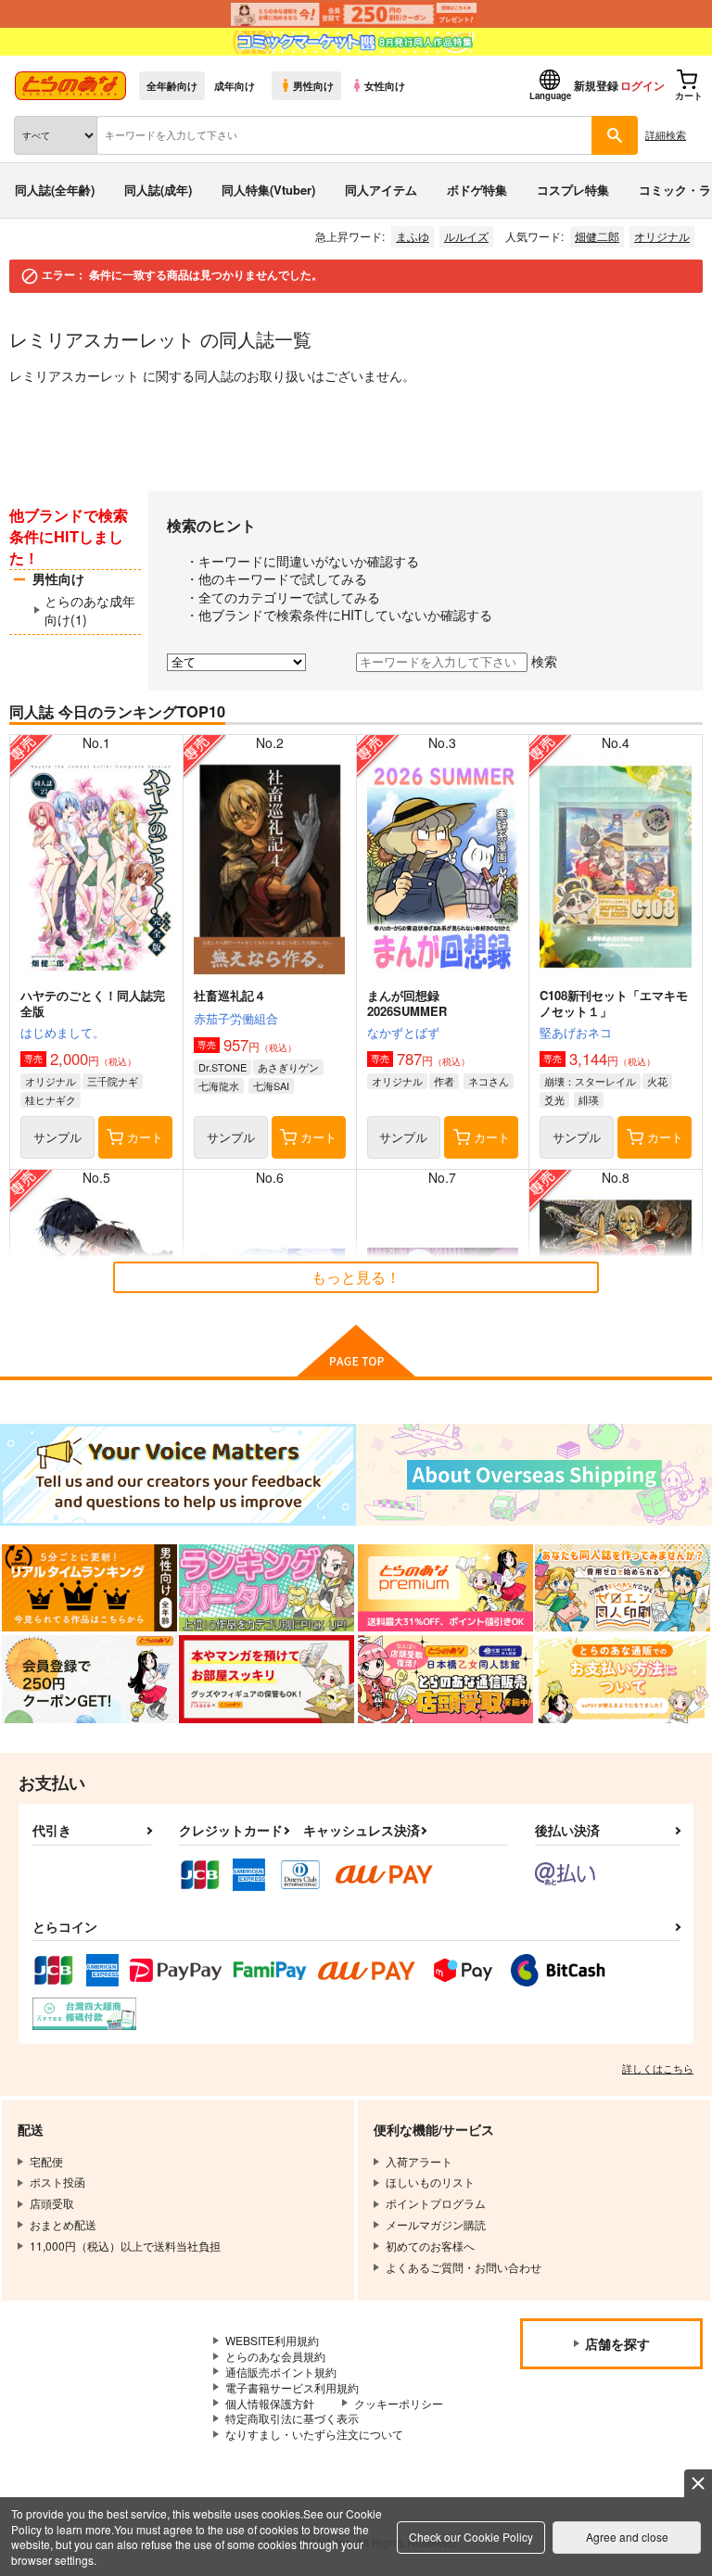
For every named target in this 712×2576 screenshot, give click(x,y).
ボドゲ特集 (477, 190)
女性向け (385, 85)
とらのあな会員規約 (275, 2356)
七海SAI (271, 1085)
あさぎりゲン (288, 1067)
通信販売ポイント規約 (281, 2372)
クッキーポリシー (399, 2403)
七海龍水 (219, 1085)
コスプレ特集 (573, 190)
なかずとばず (403, 1032)
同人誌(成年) (158, 190)
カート (145, 1137)
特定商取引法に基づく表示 (292, 2418)
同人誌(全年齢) (55, 190)
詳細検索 (666, 134)
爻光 (554, 1099)
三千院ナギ (113, 1081)
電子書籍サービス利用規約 (292, 2387)
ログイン (642, 85)
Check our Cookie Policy (471, 2537)
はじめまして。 (63, 1032)
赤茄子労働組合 (236, 1018)
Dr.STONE (222, 1067)
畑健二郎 (597, 236)
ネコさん (489, 1081)
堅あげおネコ (576, 1032)
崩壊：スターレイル (590, 1081)
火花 (657, 1081)
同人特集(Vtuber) (268, 190)
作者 (444, 1081)
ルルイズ (466, 236)
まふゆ (413, 236)
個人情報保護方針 (270, 2403)
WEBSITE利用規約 (272, 2340)
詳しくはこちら (658, 2068)
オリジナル (662, 236)
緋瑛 (589, 1099)
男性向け (313, 85)
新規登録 (596, 85)
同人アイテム (381, 190)
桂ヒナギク (51, 1099)
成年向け (235, 85)
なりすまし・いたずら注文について (314, 2434)
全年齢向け (172, 85)
